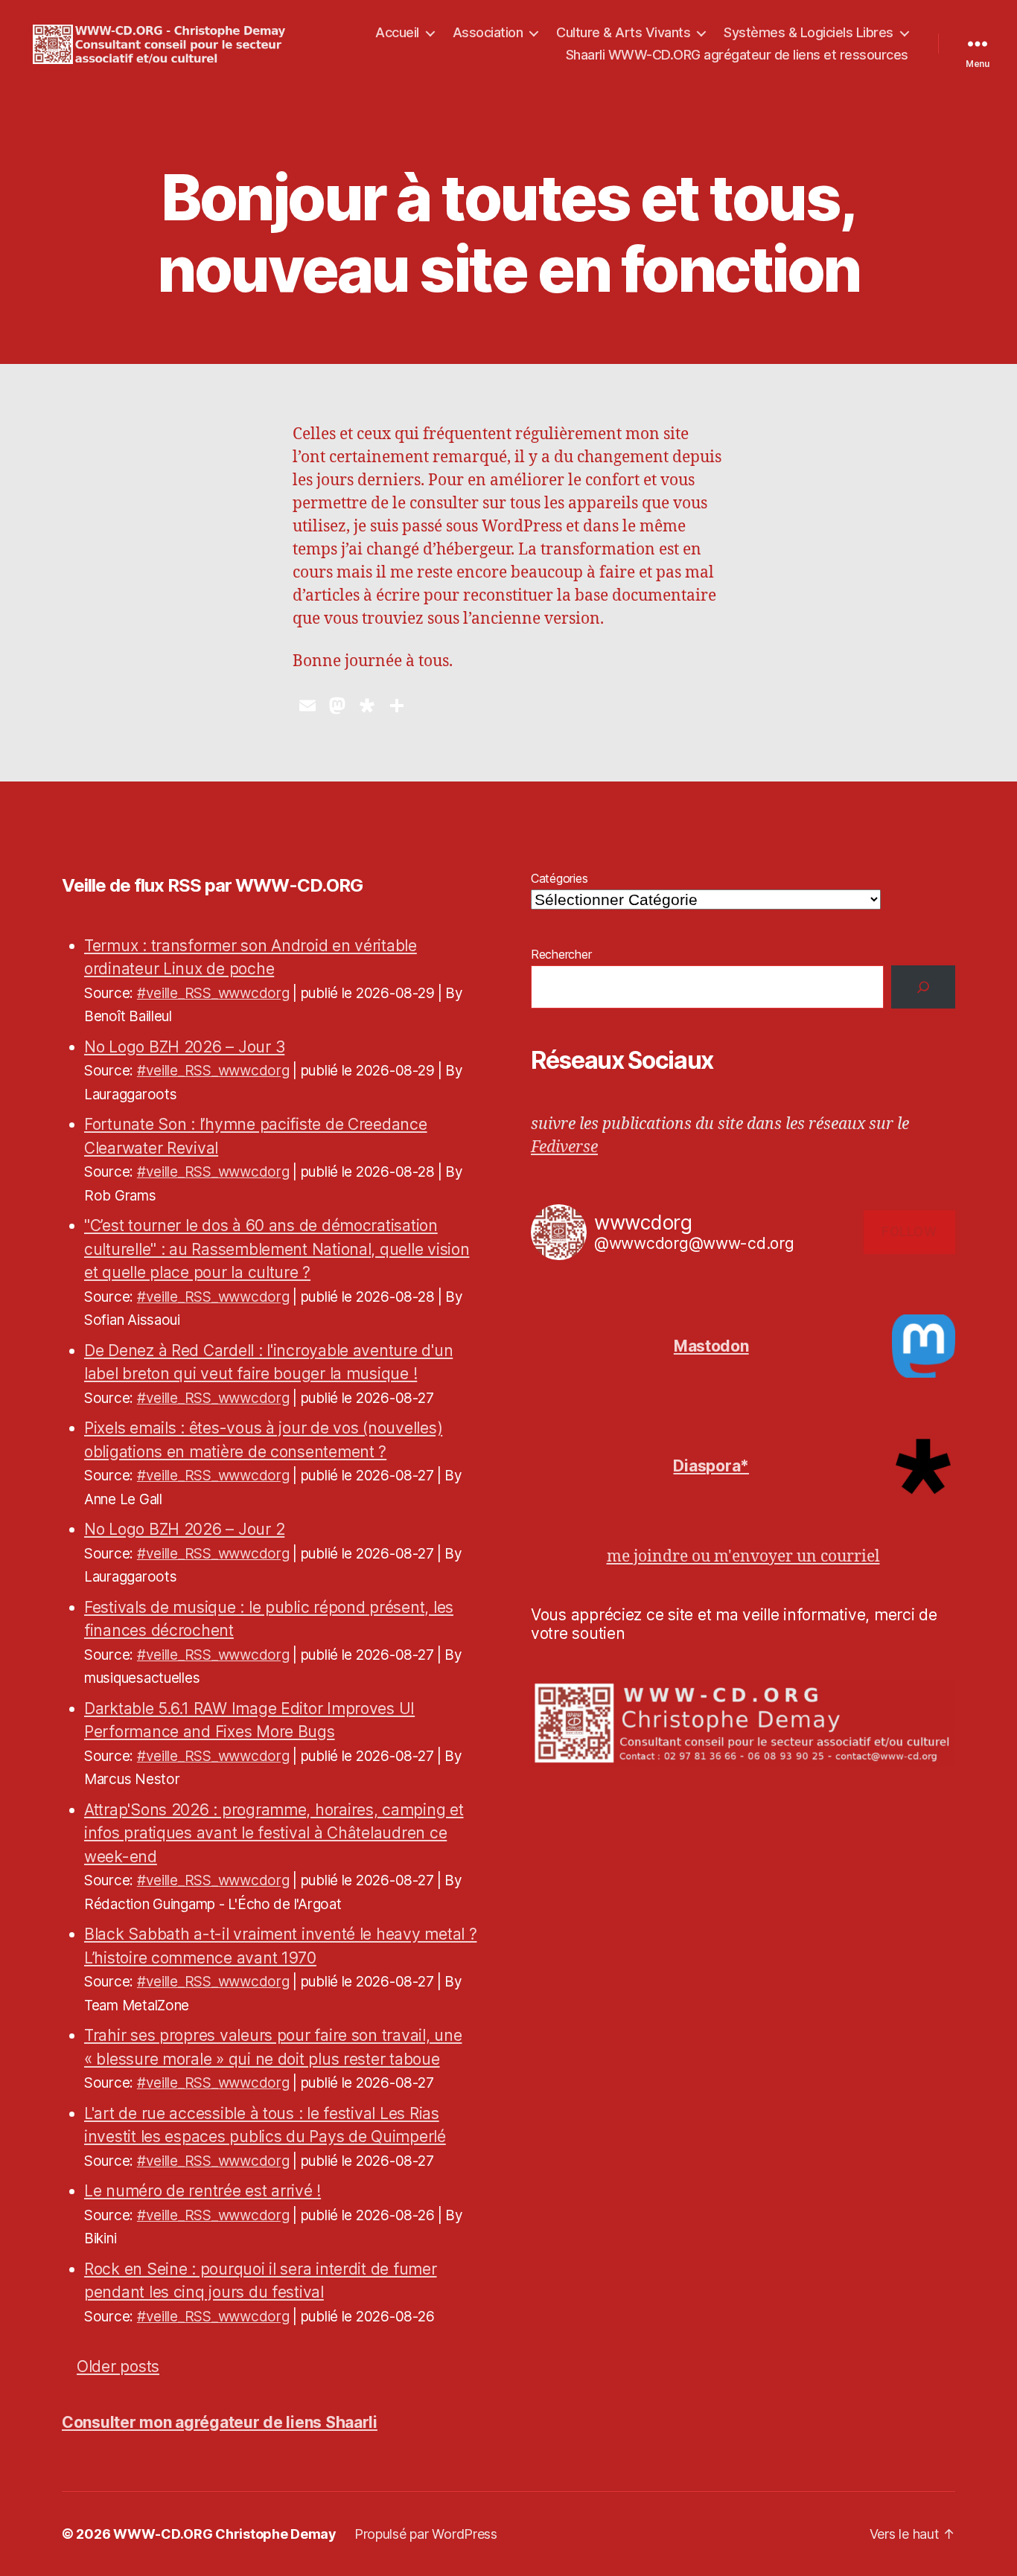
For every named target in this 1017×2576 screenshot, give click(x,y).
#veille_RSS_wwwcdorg (213, 993)
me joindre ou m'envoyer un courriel (743, 1557)
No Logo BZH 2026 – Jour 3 (184, 1047)
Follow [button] (909, 1232)
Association (488, 32)
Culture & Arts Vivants (623, 32)
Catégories (559, 878)
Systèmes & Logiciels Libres (809, 32)
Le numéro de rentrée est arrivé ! (203, 2191)
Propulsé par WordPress (426, 2534)
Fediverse (564, 1147)
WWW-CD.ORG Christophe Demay (225, 2534)
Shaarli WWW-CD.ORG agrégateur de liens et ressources (737, 55)
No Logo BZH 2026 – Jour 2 (184, 1529)
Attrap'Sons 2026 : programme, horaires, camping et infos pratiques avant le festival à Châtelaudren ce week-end (274, 1833)
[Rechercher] (923, 987)
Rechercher (561, 954)
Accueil (397, 32)
